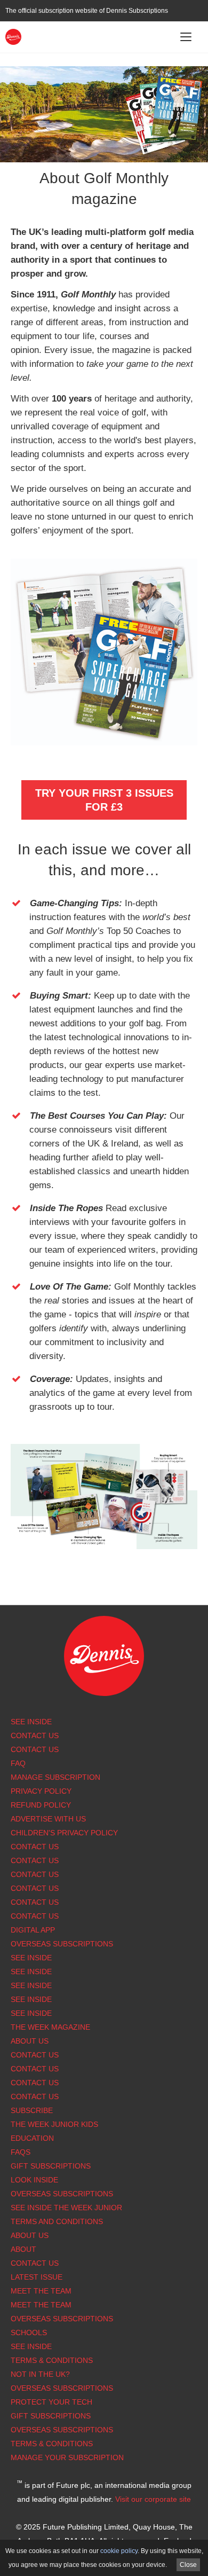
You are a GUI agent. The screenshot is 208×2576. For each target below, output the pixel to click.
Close (188, 2565)
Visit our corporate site (153, 2499)
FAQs (21, 2152)
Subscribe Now (104, 79)
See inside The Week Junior (66, 2208)
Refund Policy (41, 1805)
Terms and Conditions (57, 2221)
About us (30, 2041)
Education (32, 2138)
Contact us (35, 1916)
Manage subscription (55, 1777)
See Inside (31, 1722)
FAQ (18, 1763)
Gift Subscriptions (51, 2166)
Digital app (33, 1930)
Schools (29, 2332)
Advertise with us (48, 1819)
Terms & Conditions (52, 2360)
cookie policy (119, 2551)
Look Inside (34, 2180)
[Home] (13, 36)
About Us (30, 2235)
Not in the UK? (40, 2374)
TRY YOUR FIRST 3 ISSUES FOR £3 (104, 800)
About (23, 2249)
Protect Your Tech (51, 2402)
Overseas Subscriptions (62, 1944)
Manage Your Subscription (67, 2457)
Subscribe (32, 2110)
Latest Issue (37, 2277)
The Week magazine (50, 2027)
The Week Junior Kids (54, 2124)
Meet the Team (41, 2291)
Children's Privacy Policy (64, 1833)
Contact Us (35, 1735)
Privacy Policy (41, 1791)
